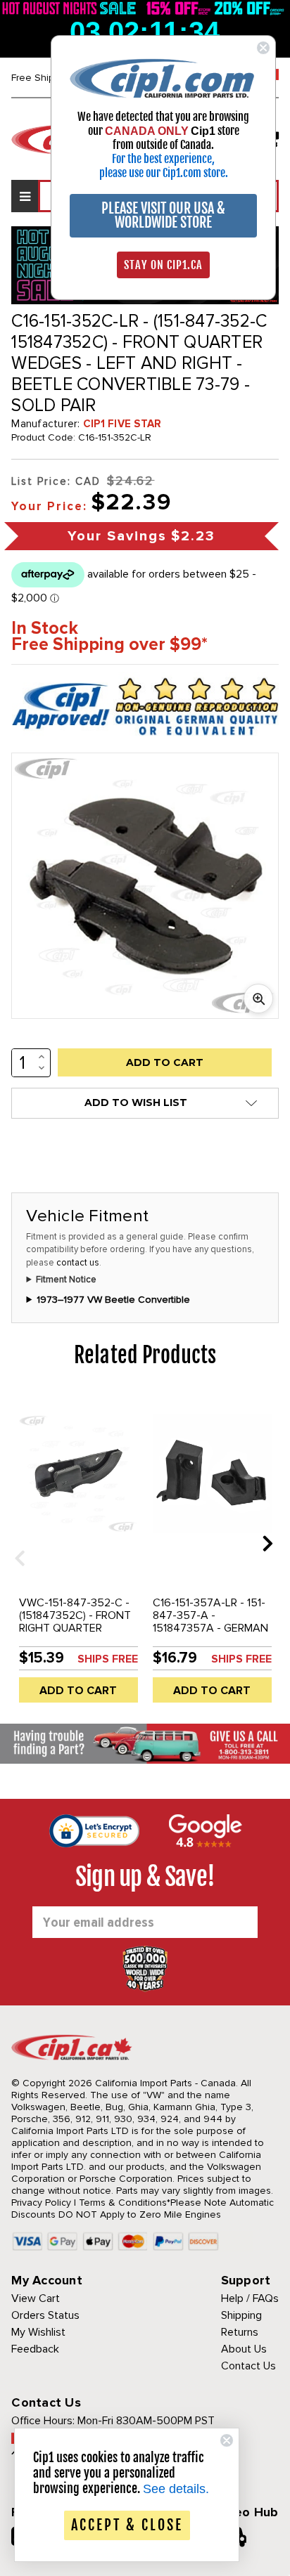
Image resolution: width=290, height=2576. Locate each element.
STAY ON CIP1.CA (163, 265)
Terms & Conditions (123, 2203)
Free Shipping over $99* (109, 645)
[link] (163, 78)
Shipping (241, 2315)
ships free (108, 1659)
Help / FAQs (250, 2298)
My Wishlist (38, 2332)
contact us (78, 1263)
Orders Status (45, 2315)
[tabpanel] (78, 1553)
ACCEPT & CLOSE (127, 2525)
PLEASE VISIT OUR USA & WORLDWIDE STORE (163, 215)
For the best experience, (163, 159)
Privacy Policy (41, 2203)
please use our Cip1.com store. (164, 173)
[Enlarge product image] (258, 998)
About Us (244, 2349)
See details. (176, 2489)
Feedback (35, 2349)
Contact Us (248, 2366)
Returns (240, 2332)
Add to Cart (78, 1691)
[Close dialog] (263, 48)
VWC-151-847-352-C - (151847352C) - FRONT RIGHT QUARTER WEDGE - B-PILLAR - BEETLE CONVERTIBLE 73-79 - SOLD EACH (75, 1634)
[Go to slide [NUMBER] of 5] (15, 1543)
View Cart (36, 2298)
